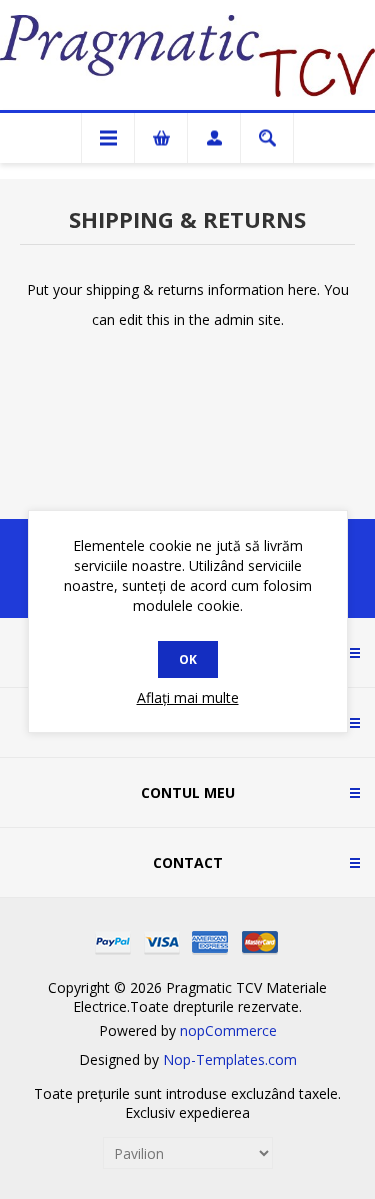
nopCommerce (228, 1030)
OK (188, 659)
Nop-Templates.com (230, 1059)
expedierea (214, 1112)
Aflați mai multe (188, 697)
